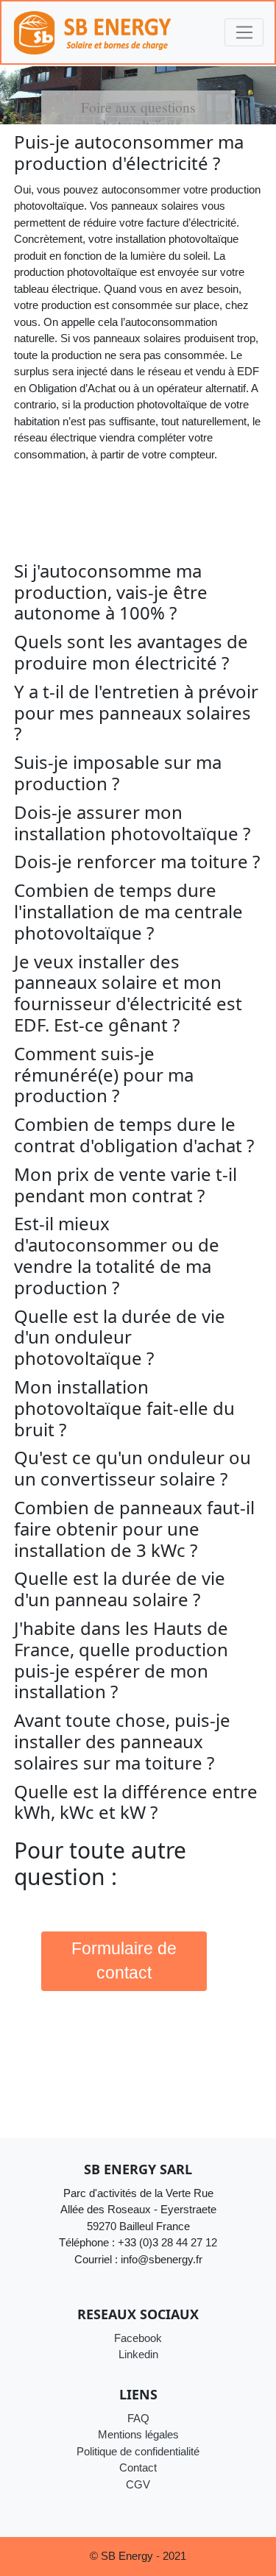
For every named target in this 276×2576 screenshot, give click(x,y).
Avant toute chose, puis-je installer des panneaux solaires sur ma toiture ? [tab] (122, 1742)
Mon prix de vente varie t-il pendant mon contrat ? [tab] (125, 1185)
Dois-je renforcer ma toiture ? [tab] (137, 862)
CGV (138, 2484)
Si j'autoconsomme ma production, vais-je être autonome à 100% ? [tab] (111, 592)
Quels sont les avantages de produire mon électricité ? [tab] (131, 653)
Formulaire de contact (124, 1961)
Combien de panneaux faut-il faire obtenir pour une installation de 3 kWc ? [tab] (134, 1529)
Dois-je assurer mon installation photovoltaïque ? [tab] (132, 823)
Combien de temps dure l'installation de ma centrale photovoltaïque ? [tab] (128, 912)
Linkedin (138, 2354)
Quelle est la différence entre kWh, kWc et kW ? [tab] (136, 1803)
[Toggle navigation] (244, 32)
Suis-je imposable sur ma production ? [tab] (118, 773)
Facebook (138, 2338)
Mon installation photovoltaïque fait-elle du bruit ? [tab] (124, 1408)
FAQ (138, 2418)
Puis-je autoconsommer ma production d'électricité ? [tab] (129, 153)
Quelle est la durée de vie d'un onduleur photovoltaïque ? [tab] (120, 1338)
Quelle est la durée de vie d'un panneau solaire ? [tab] (120, 1589)
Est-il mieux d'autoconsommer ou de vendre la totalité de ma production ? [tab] (117, 1256)
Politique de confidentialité (138, 2451)
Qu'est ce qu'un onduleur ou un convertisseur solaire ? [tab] (132, 1469)
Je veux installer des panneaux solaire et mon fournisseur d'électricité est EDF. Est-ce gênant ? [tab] (128, 994)
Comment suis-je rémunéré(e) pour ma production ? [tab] (104, 1075)
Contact (138, 2467)
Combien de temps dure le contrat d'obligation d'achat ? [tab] (134, 1135)
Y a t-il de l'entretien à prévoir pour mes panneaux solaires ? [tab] (136, 713)
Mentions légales (138, 2434)
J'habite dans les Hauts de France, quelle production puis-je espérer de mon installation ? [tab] (121, 1660)
